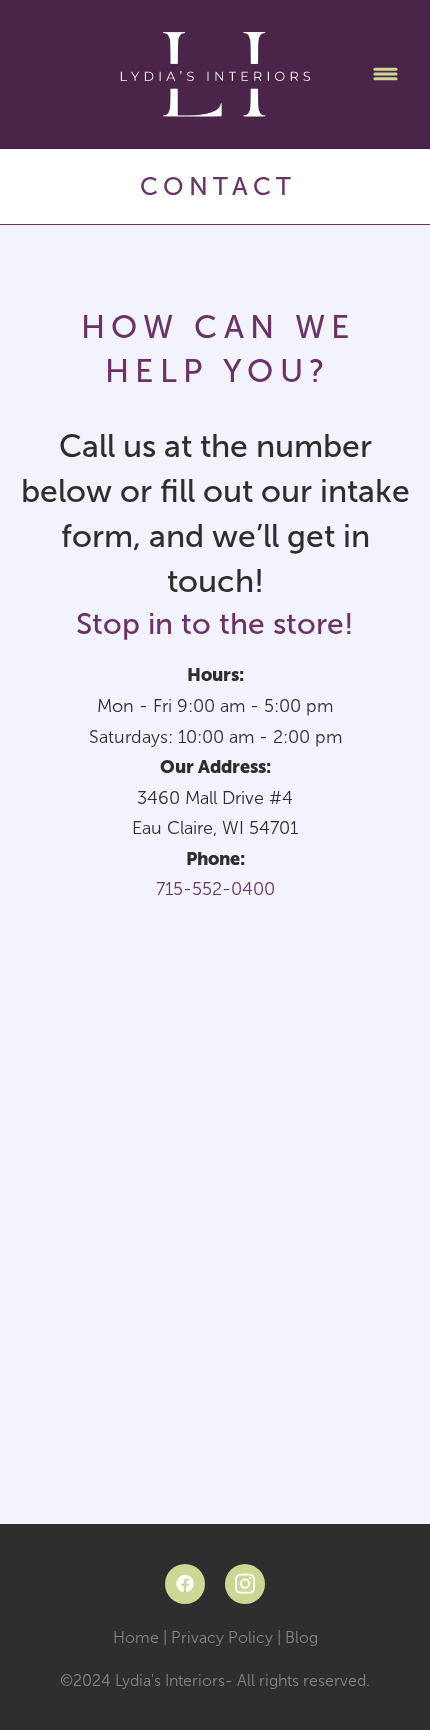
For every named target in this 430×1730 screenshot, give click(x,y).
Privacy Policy (222, 1637)
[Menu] (385, 74)
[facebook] (185, 1584)
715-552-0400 (215, 889)
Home (138, 1637)
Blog (301, 1637)
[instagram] (245, 1584)
